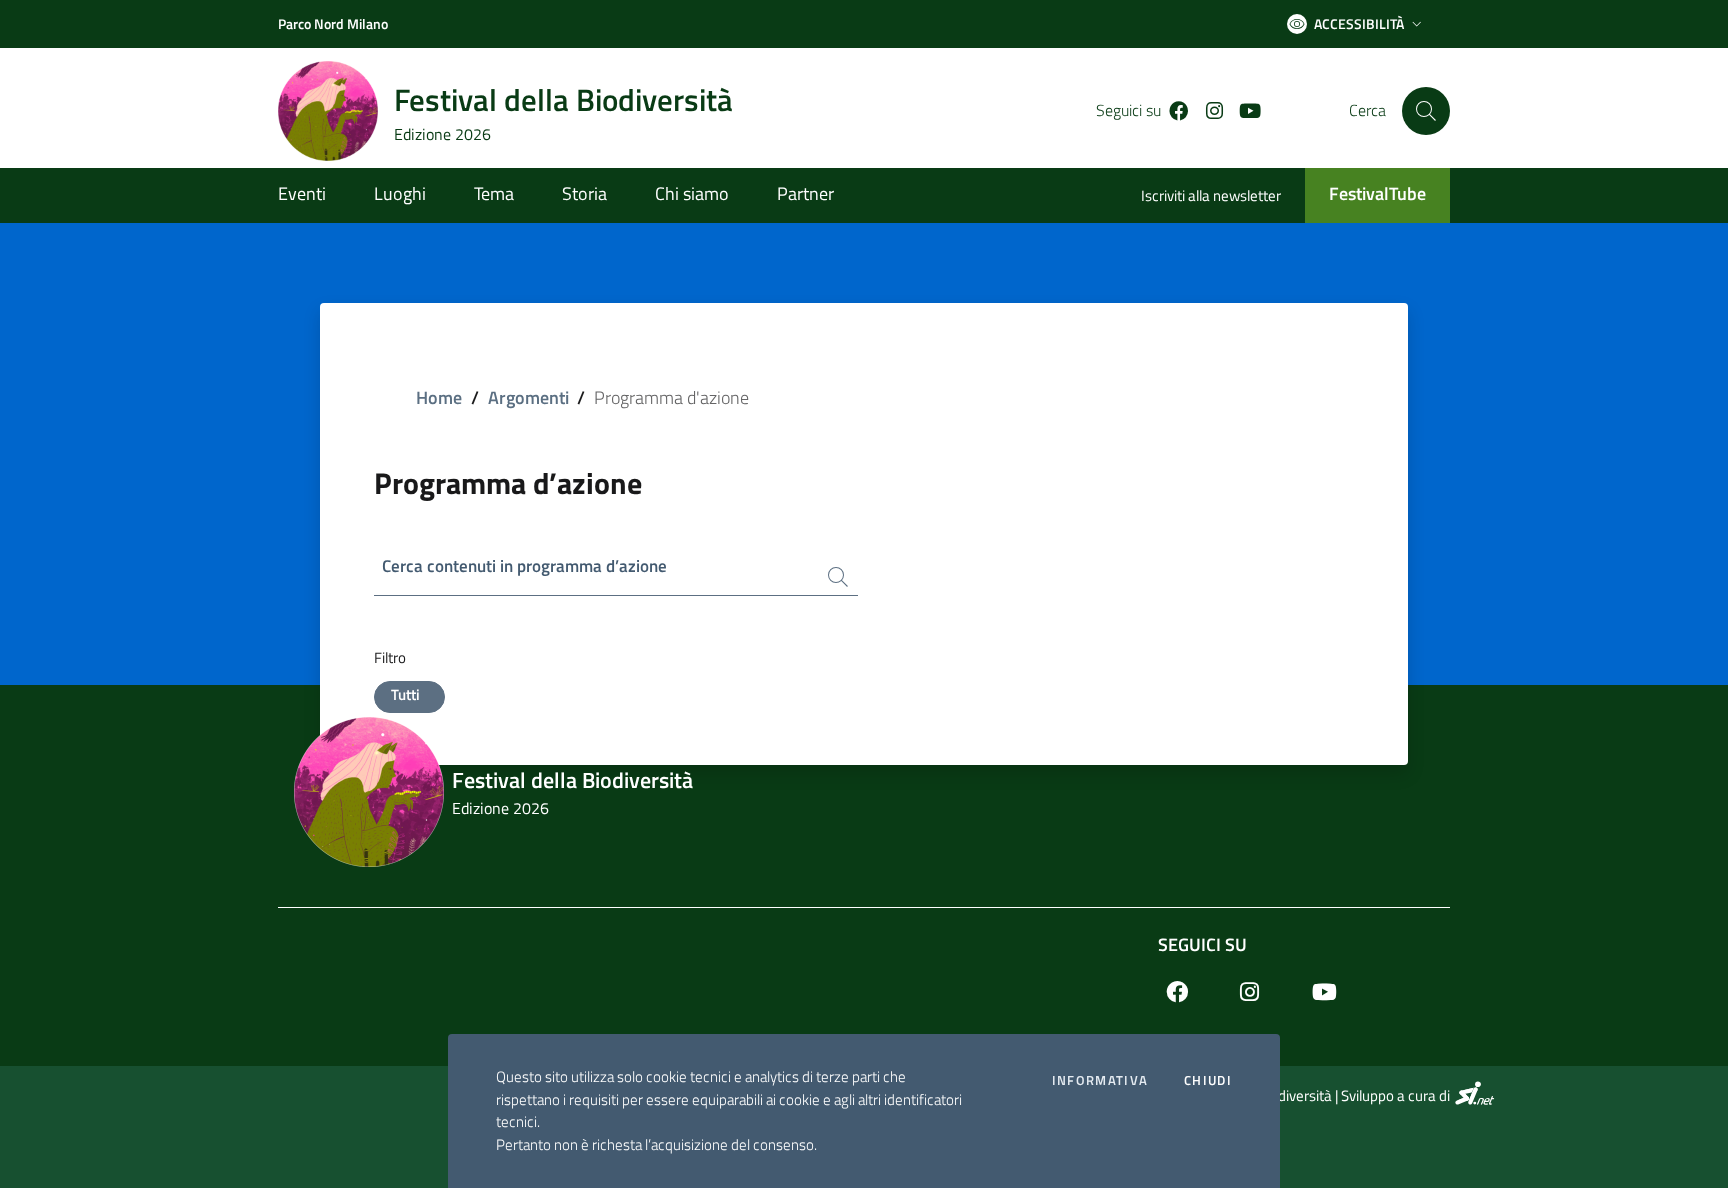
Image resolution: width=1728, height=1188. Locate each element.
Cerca (1367, 110)
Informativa (1100, 1080)
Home (439, 397)
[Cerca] (1426, 111)
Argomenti (528, 397)
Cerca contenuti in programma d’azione (524, 566)
